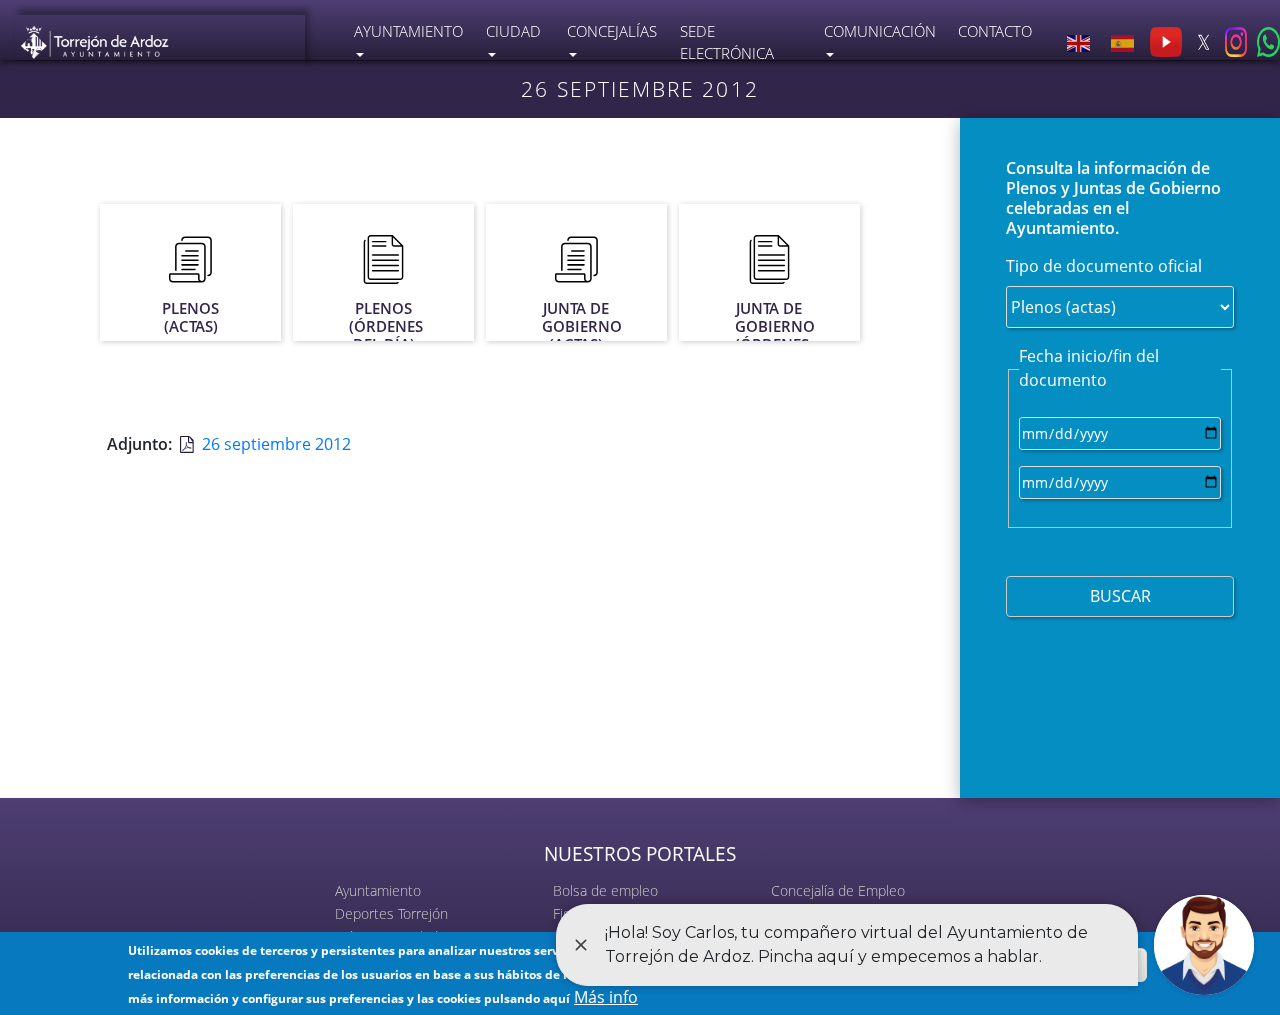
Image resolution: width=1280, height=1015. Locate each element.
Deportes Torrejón (391, 913)
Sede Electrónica (727, 42)
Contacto (995, 31)
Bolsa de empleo (605, 890)
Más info (606, 997)
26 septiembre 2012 (276, 444)
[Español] (1122, 42)
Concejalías (612, 31)
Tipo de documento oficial (1104, 266)
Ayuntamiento (378, 890)
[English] (1078, 42)
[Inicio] (95, 38)
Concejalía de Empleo (838, 890)
